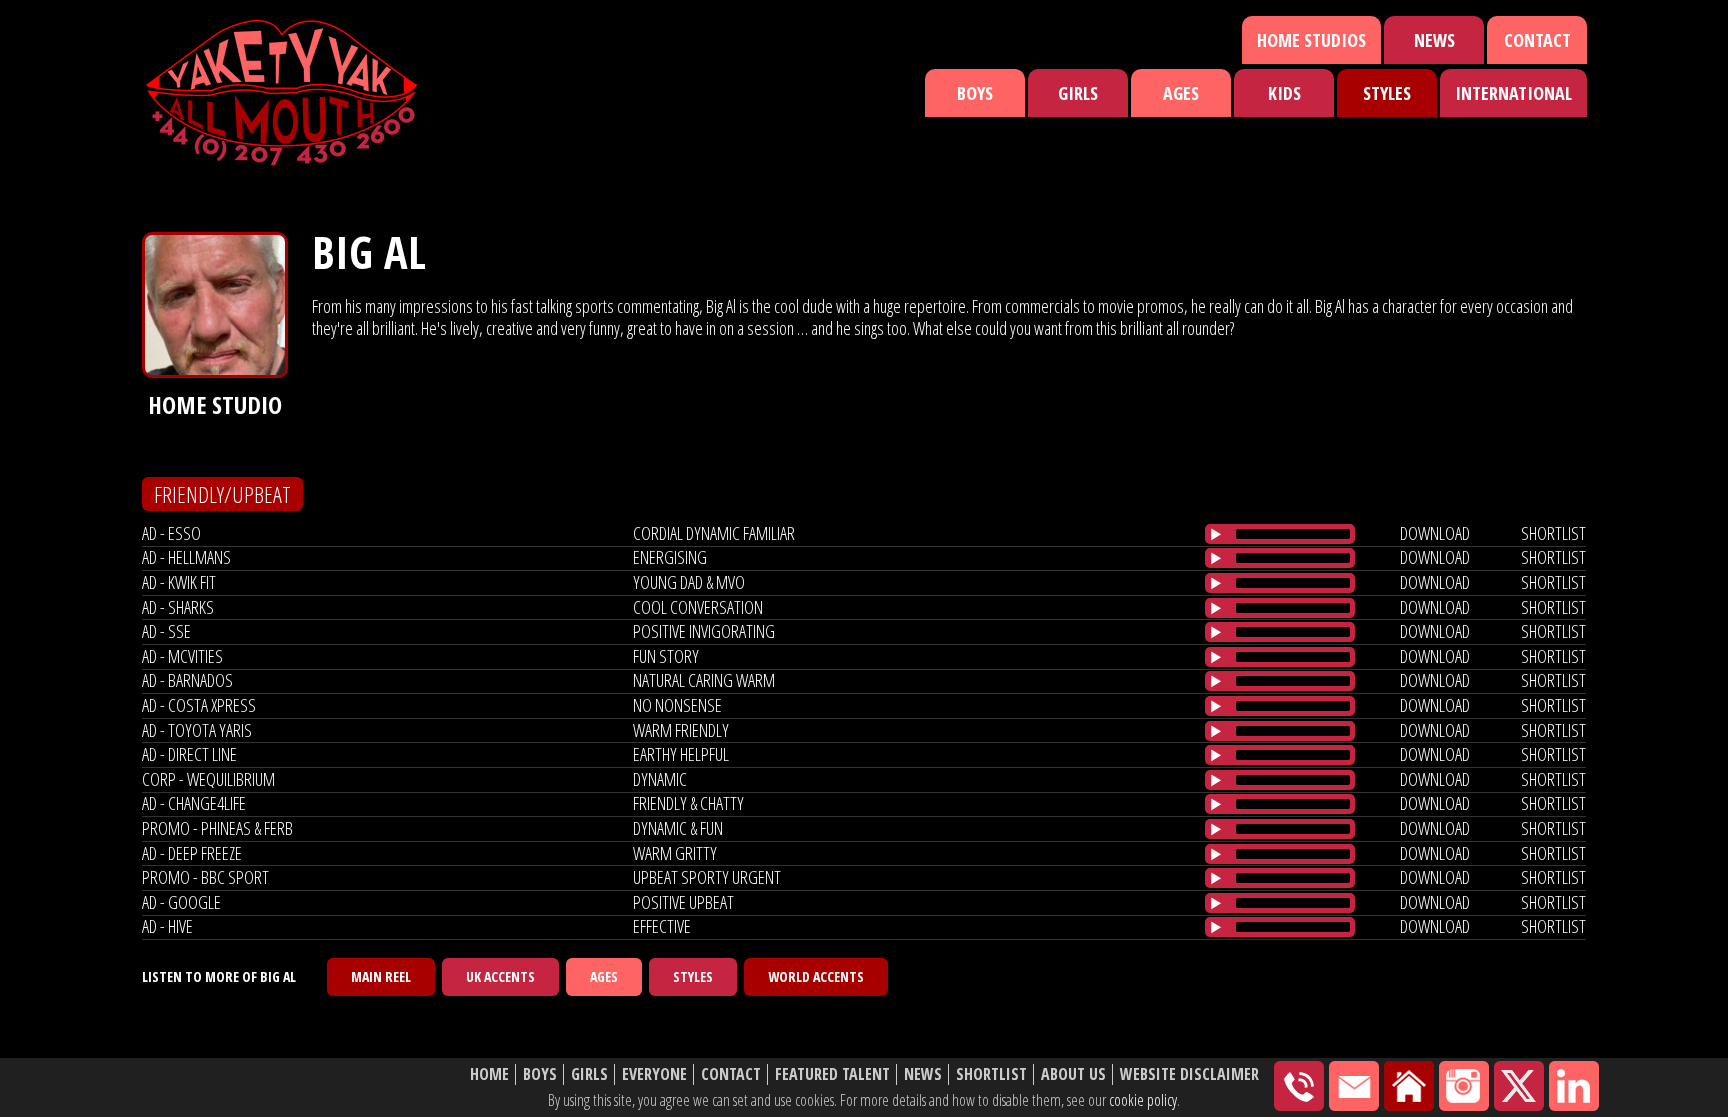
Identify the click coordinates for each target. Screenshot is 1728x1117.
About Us (1073, 1074)
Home (489, 1074)
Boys (975, 93)
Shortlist (991, 1074)
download (1435, 533)
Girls (1078, 93)
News (1434, 40)
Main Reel (381, 976)
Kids (1284, 93)
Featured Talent (832, 1074)
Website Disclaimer (1189, 1074)
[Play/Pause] (1216, 534)
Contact (1537, 40)
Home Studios (1311, 40)
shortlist (1553, 533)
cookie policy (1143, 1100)
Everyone (654, 1074)
